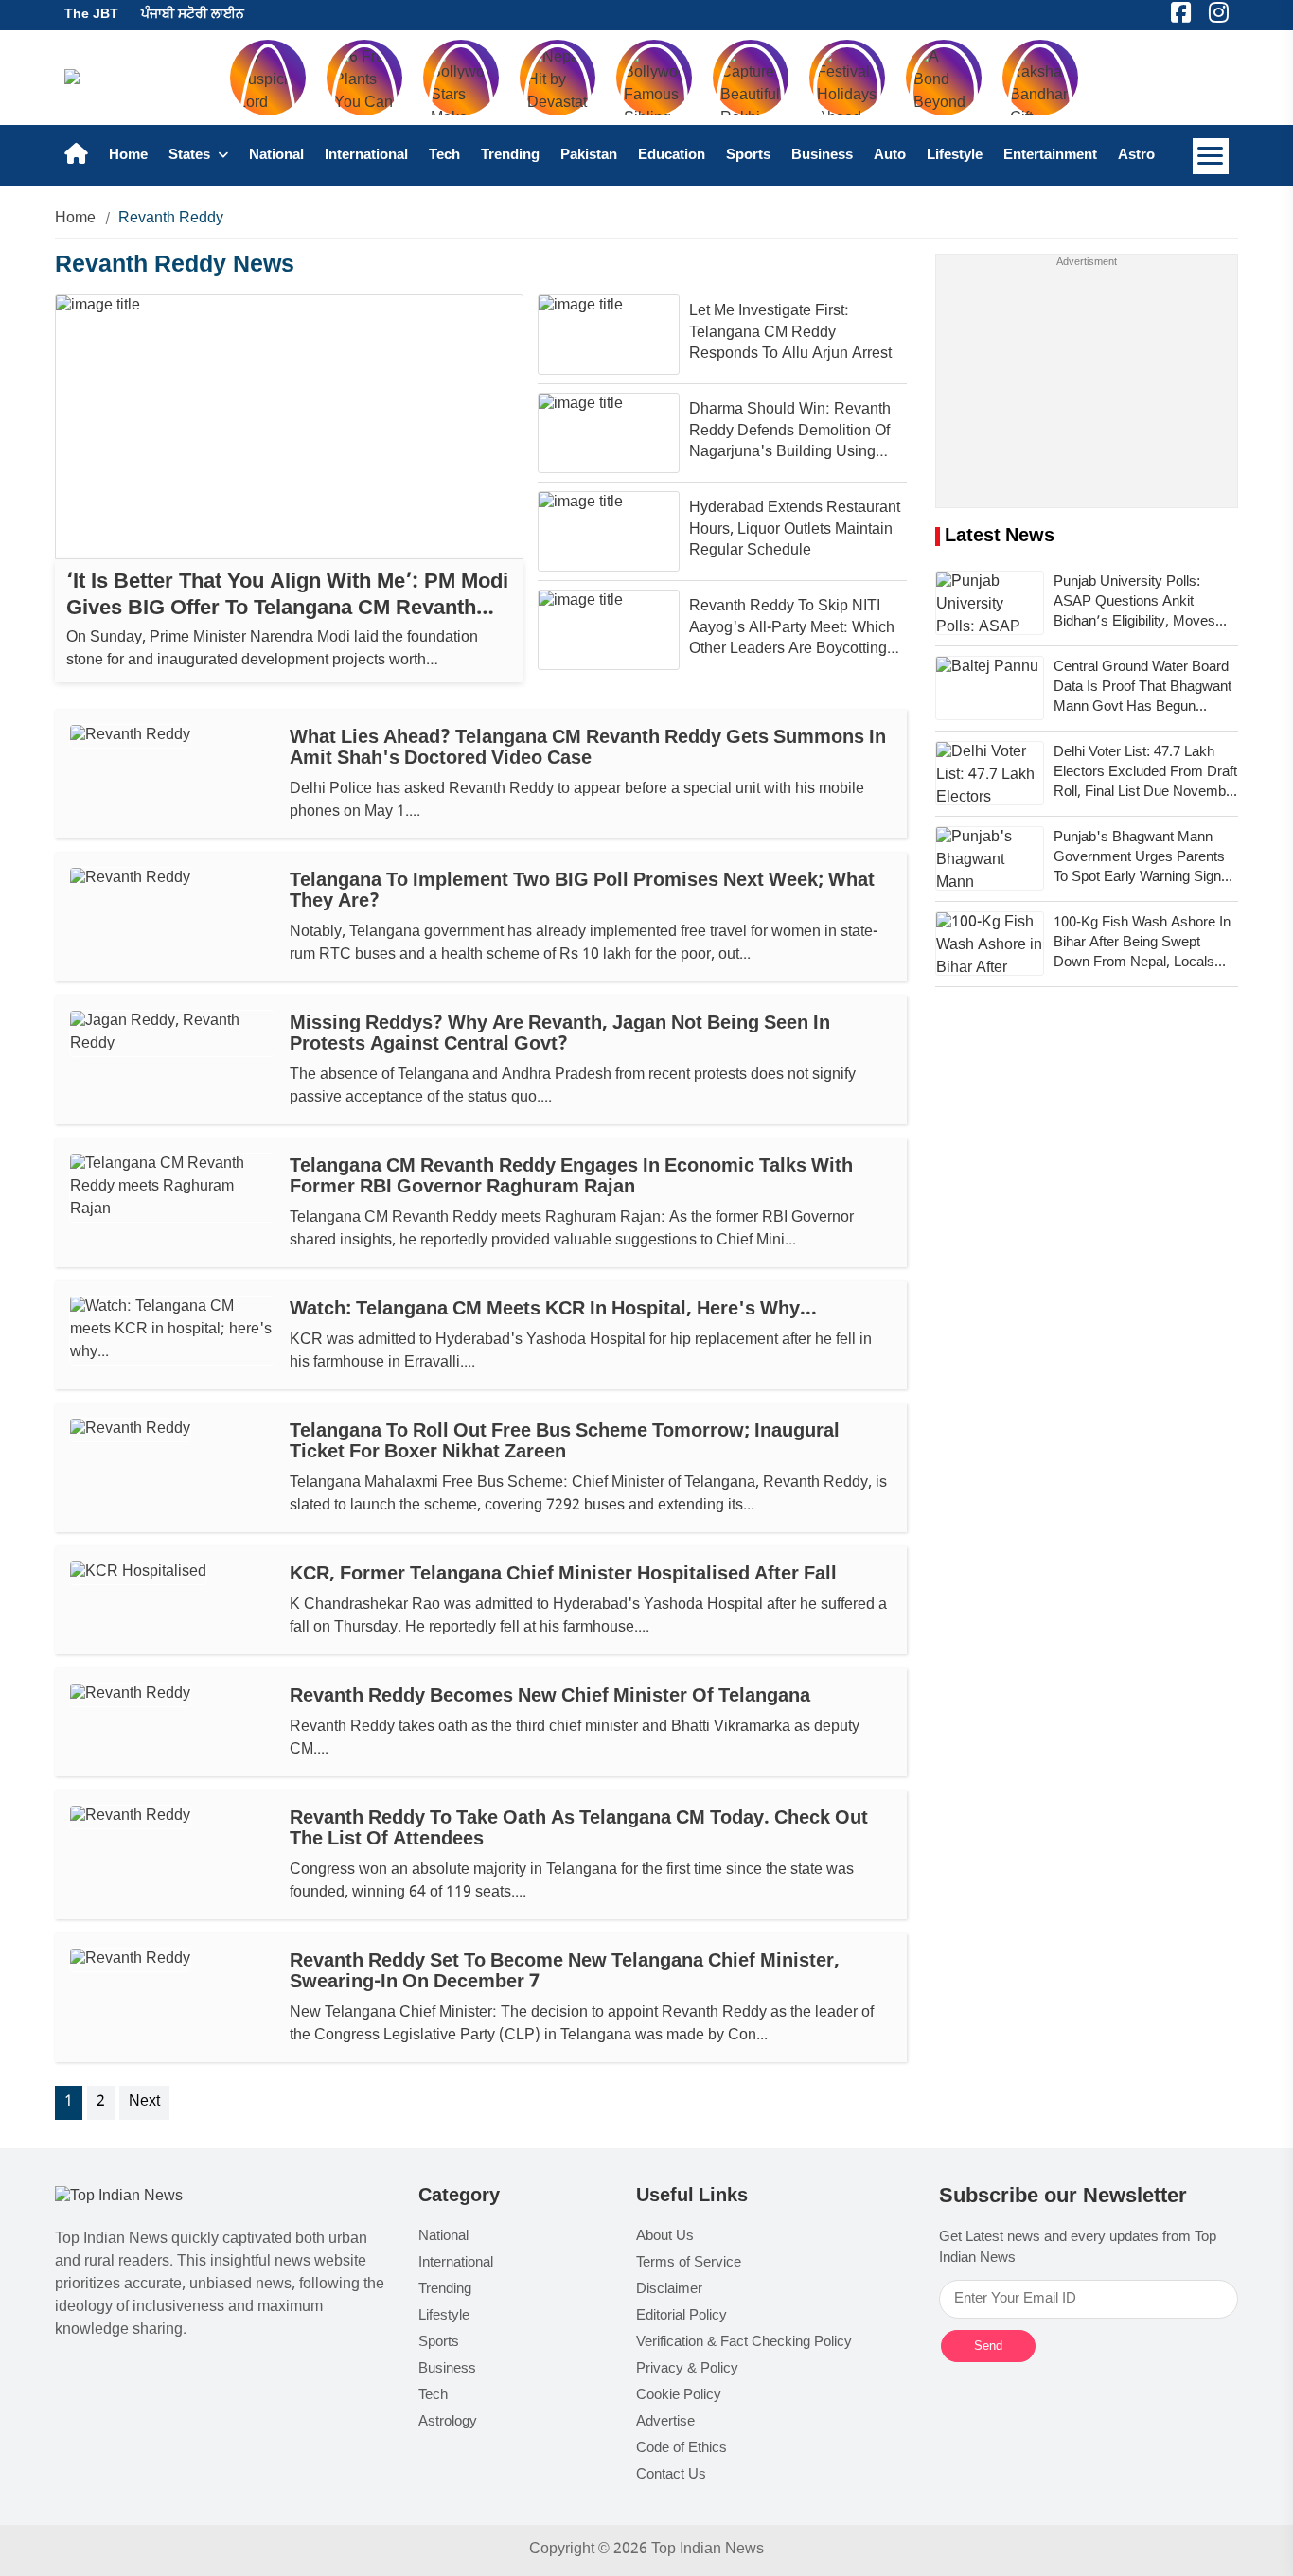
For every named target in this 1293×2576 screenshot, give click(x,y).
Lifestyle (955, 156)
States (191, 156)
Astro (1136, 156)
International (366, 156)
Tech (444, 156)
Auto (890, 156)
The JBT (91, 15)
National (276, 156)
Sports (748, 156)
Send (988, 2346)
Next (144, 2102)
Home (128, 156)
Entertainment (1050, 156)
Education (672, 156)
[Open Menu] (1211, 156)
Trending (510, 156)
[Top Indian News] (119, 2198)
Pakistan (589, 156)
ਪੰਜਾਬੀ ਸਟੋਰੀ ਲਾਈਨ (193, 15)
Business (822, 156)
